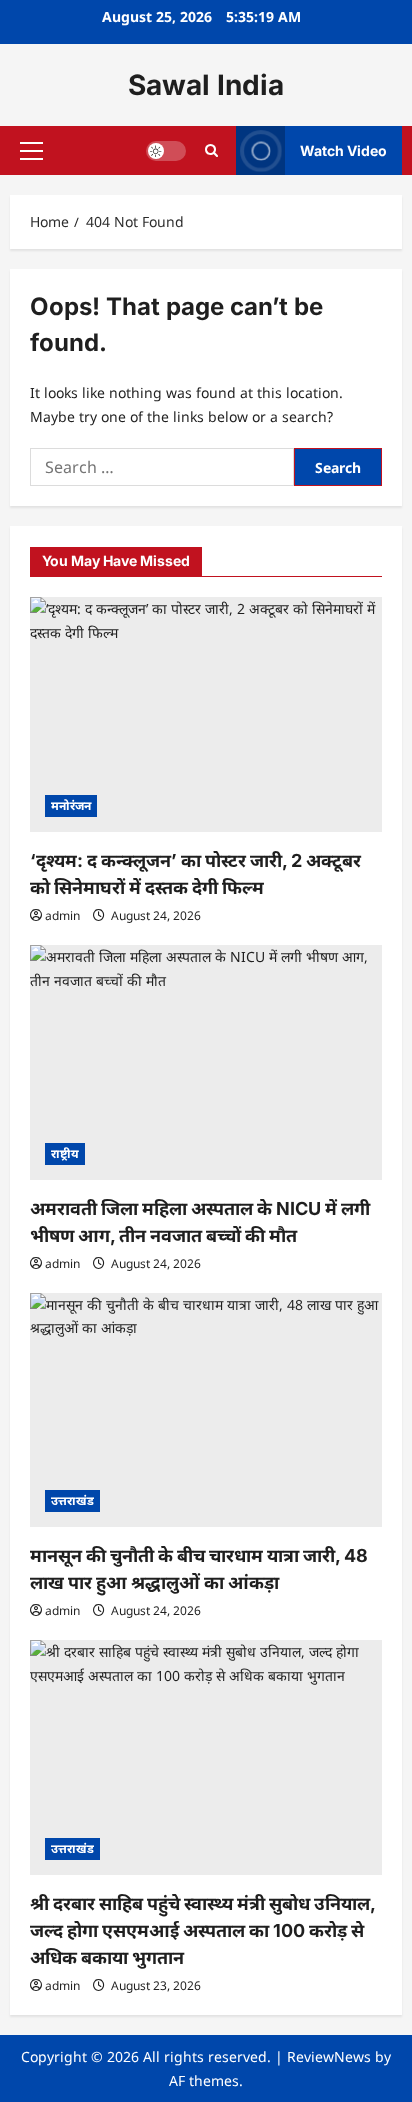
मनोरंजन (71, 805)
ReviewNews (329, 2056)
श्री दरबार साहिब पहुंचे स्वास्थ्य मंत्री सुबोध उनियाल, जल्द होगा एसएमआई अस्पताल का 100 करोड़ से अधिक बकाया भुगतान (202, 1930)
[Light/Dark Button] (166, 151)
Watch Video (343, 150)
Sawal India (206, 85)
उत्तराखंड (72, 1500)
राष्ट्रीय (65, 1153)
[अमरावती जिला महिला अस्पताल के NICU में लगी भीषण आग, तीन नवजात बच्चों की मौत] (206, 1062)
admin (62, 915)
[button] (31, 151)
